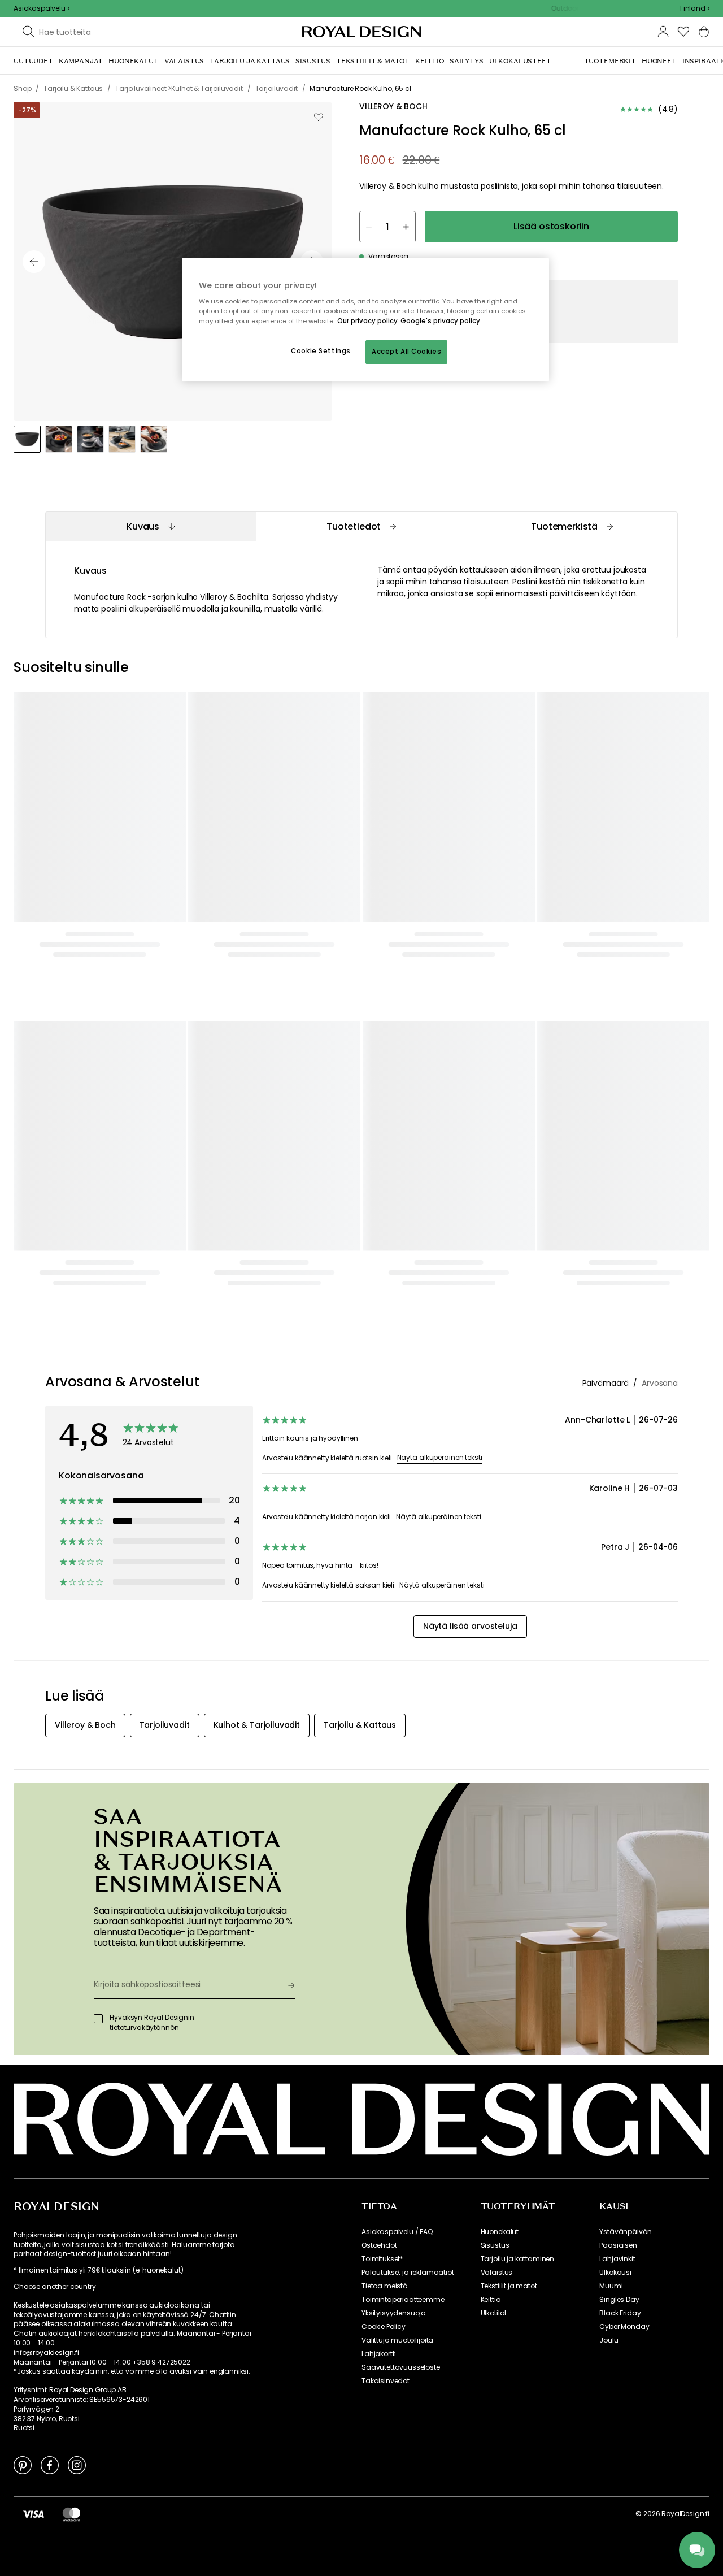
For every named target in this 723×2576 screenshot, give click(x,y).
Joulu (609, 2340)
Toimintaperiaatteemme (403, 2300)
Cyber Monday (624, 2327)
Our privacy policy (367, 321)
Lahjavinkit (617, 2259)
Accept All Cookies (406, 352)
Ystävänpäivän (626, 2232)
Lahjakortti (379, 2354)
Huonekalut (500, 2232)
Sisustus (495, 2245)
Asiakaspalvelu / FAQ (397, 2232)
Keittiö (491, 2300)
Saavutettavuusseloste (401, 2367)
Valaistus (497, 2273)
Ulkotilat (494, 2313)
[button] (695, 8)
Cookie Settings (321, 351)
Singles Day (619, 2300)
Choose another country (55, 2287)
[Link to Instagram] (77, 2465)
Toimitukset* (382, 2259)
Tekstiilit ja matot (509, 2286)
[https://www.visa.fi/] (33, 2514)
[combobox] (695, 8)
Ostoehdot (379, 2245)
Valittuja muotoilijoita (397, 2340)
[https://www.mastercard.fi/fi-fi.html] (71, 2514)
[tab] (151, 526)
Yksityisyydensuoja (394, 2313)
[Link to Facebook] (50, 2465)
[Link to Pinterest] (23, 2465)
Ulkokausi (615, 2273)
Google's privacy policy (440, 321)
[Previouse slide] (34, 262)
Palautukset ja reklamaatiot (408, 2273)
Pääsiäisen (618, 2245)
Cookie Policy (384, 2327)
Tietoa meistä (385, 2286)
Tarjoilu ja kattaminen (517, 2259)
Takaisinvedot (386, 2381)
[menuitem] (33, 61)
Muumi (611, 2286)
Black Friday (620, 2313)
